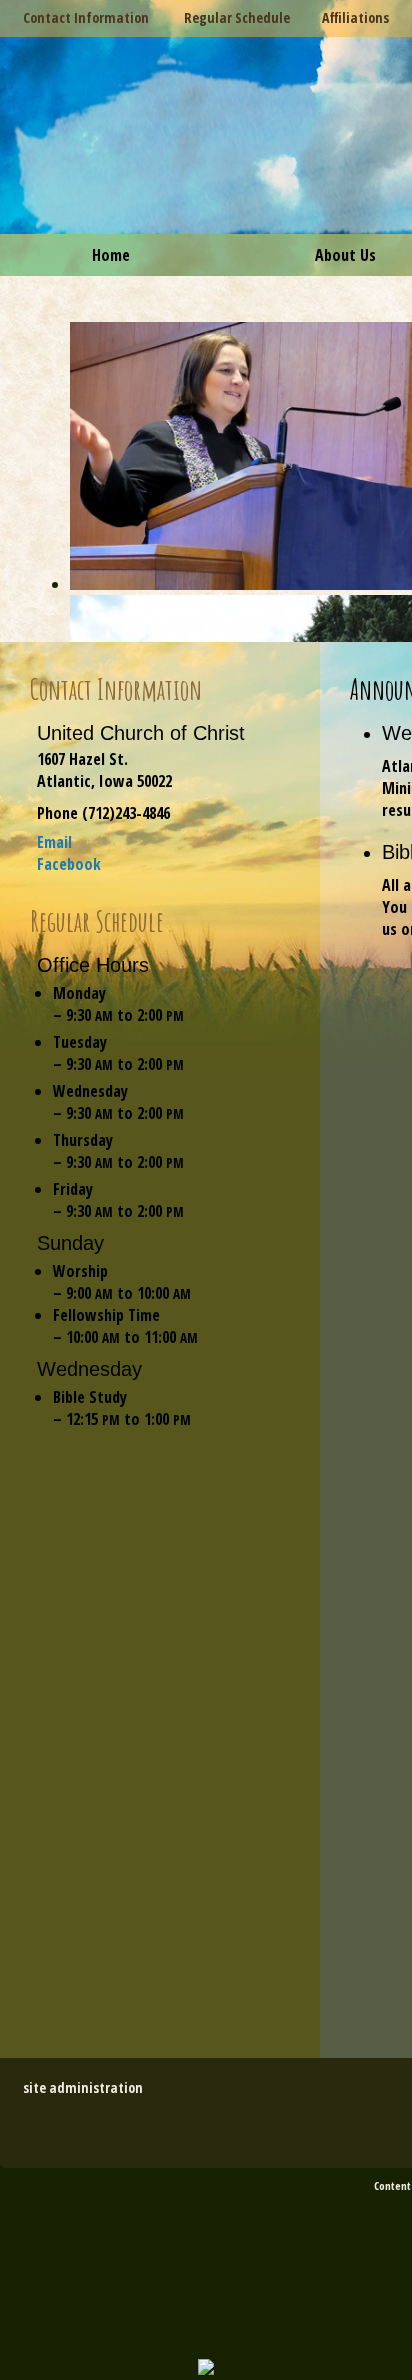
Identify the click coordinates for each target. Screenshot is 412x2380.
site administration (83, 2087)
